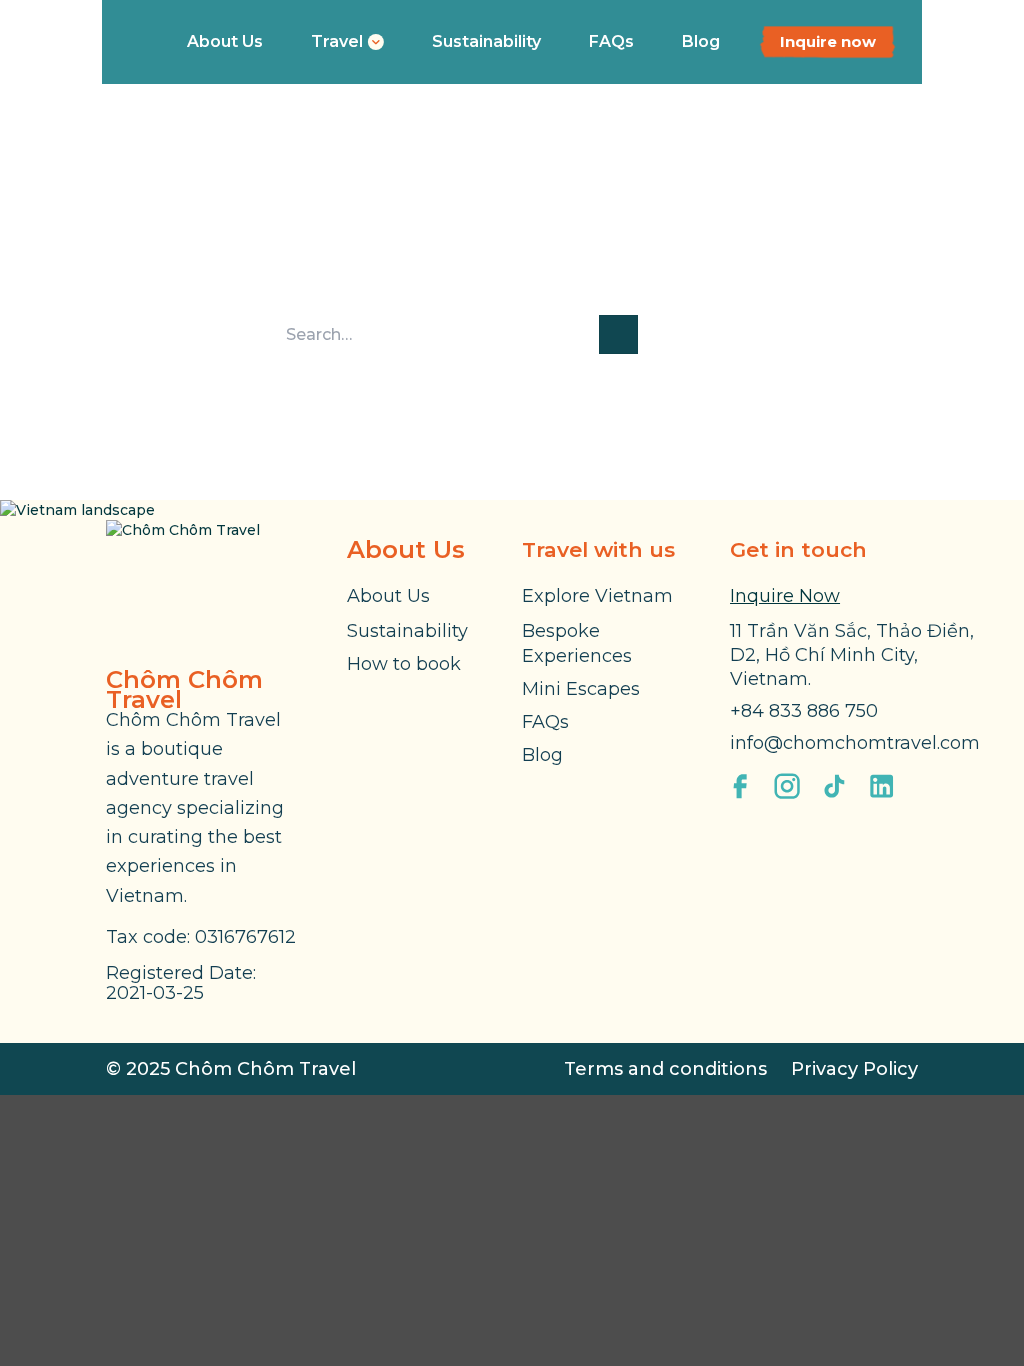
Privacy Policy (854, 1069)
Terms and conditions (665, 1069)
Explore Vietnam (597, 596)
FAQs (611, 41)
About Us (225, 41)
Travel (337, 41)
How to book (404, 664)
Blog (701, 41)
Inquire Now (785, 596)
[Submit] (618, 334)
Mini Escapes (581, 689)
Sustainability (486, 41)
